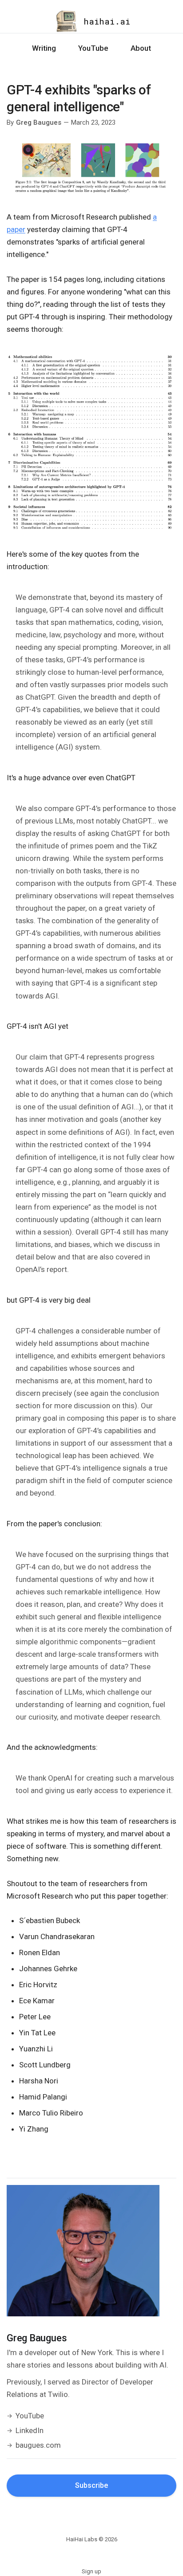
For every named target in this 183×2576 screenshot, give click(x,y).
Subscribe (91, 2485)
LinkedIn (30, 2430)
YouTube (93, 48)
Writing (44, 48)
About (141, 48)
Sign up (91, 2571)
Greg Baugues (39, 122)
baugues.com (38, 2445)
